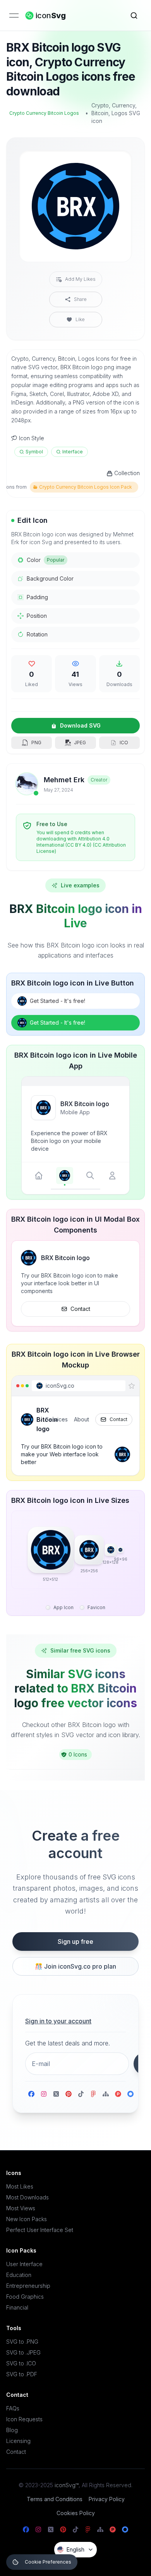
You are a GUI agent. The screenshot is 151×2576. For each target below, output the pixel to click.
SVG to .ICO (21, 2363)
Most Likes (20, 2186)
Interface (73, 452)
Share (80, 299)
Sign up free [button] (75, 1942)
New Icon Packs (27, 2219)
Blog (12, 2430)
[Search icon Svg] (134, 16)
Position (37, 616)
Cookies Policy (76, 2513)
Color (45, 560)
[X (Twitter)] (56, 2094)
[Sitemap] (106, 2094)
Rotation (37, 634)
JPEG (80, 743)
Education (19, 2275)
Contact (80, 1309)
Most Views (21, 2208)
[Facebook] (31, 2094)
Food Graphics (25, 2297)
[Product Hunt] (118, 2094)
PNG (36, 743)
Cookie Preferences (48, 2562)
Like (80, 319)
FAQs (13, 2408)
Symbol (34, 452)
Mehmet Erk (64, 780)
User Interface (24, 2264)
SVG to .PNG (22, 2342)
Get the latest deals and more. (68, 2043)
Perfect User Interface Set (40, 2230)
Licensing (18, 2441)
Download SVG (80, 725)
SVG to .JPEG (23, 2352)
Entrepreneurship (28, 2286)
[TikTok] (81, 2094)
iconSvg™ (67, 2485)
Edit (117, 163)
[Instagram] (44, 2094)
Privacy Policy (107, 2499)
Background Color (50, 578)
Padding (37, 597)
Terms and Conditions (55, 2499)
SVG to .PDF (22, 2374)
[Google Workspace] (130, 2094)
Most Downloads (27, 2197)
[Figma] (93, 2094)
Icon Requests (24, 2419)
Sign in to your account (58, 2021)
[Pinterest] (69, 2094)
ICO (124, 743)
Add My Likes (80, 279)
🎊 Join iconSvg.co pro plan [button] (75, 1966)
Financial (17, 2307)
